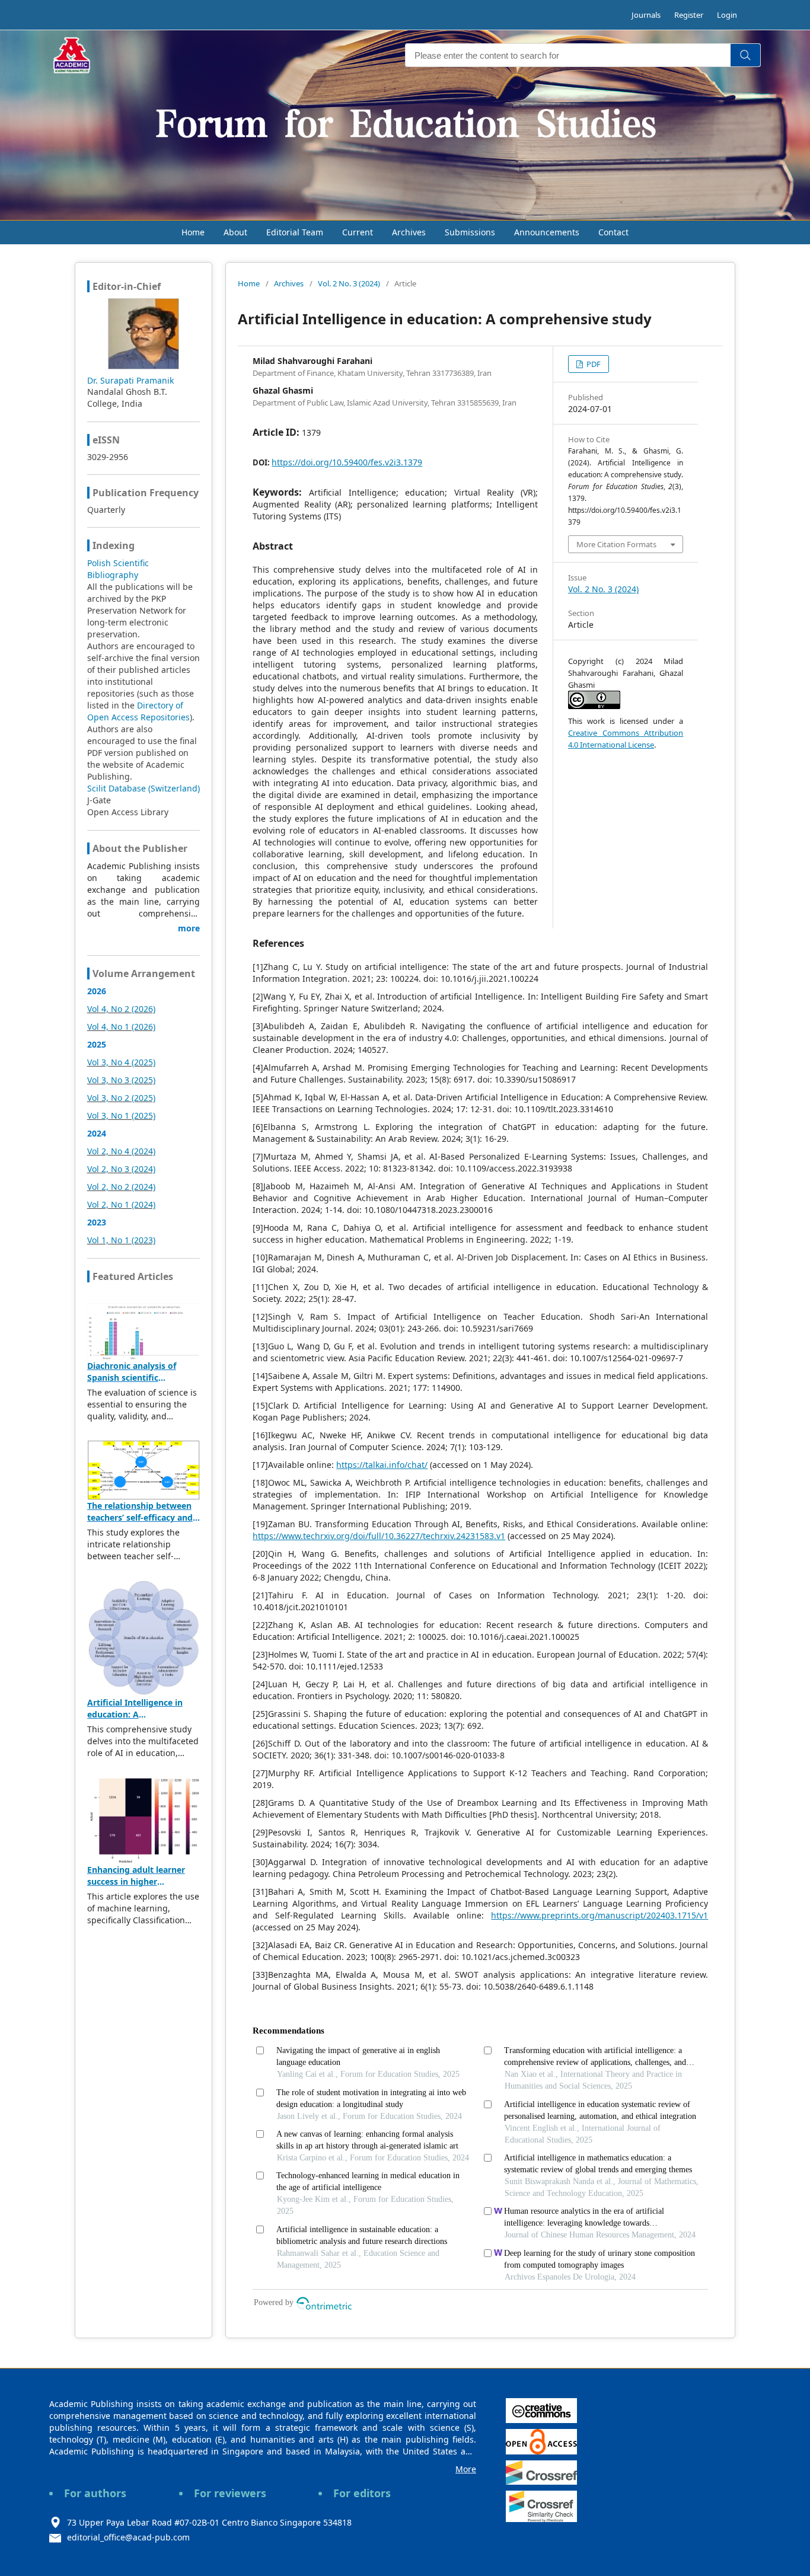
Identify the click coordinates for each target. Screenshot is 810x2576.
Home (193, 232)
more (189, 928)
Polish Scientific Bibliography (118, 569)
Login (727, 15)
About (235, 232)
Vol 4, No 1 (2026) (121, 1027)
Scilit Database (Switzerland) (143, 788)
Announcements (547, 232)
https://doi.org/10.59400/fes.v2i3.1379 (347, 462)
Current (358, 232)
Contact (613, 232)
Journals (646, 15)
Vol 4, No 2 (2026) (121, 1009)
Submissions (470, 232)
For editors (362, 2493)
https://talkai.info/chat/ (382, 1465)
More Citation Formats (616, 544)
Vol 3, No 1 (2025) (121, 1115)
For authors (95, 2493)
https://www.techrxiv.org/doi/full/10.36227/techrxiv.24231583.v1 (379, 1536)
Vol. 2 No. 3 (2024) (349, 283)
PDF (593, 364)
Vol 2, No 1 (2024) (121, 1204)
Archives (409, 232)
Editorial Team (295, 232)
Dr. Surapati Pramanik (130, 380)
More (466, 2469)
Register (689, 15)
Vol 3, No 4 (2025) (121, 1062)
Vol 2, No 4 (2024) (121, 1151)
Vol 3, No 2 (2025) (121, 1098)
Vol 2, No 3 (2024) (121, 1169)
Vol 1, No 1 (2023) (121, 1240)
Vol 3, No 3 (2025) (121, 1080)
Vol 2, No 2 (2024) (121, 1187)
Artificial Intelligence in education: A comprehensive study (135, 1714)
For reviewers (230, 2493)
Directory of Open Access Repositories (138, 711)
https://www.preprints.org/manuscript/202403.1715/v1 (599, 1915)
